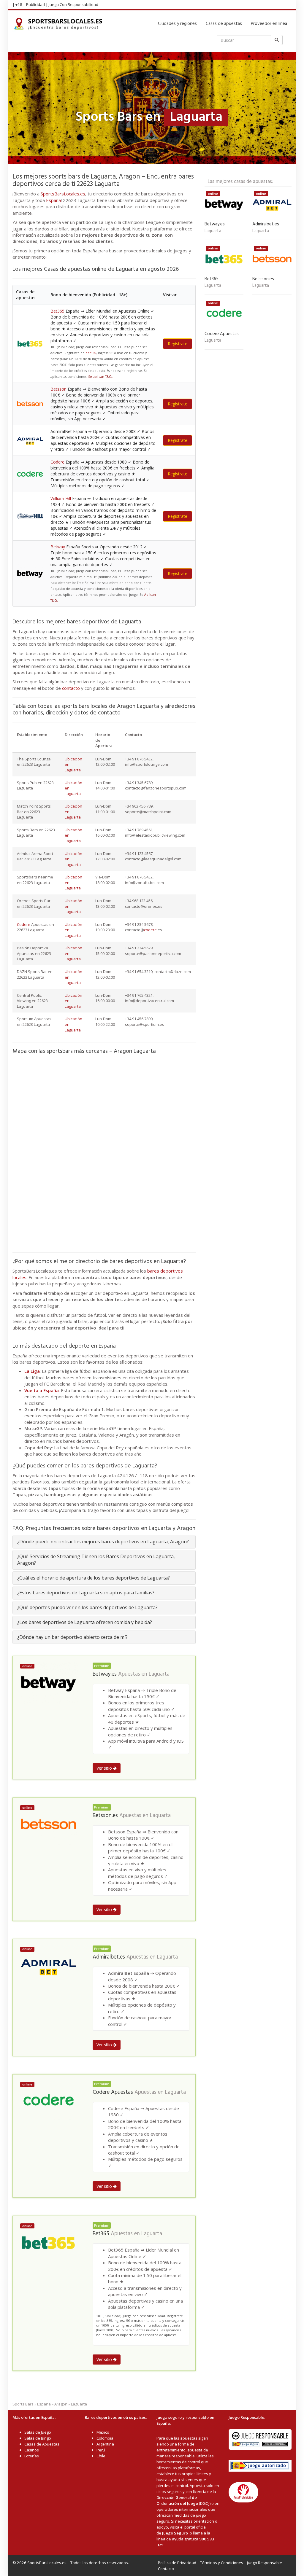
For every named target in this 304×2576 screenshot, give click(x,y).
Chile (101, 2456)
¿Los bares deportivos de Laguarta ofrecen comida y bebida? (85, 1622)
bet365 (91, 353)
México (103, 2432)
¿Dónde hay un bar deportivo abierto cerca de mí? (72, 1637)
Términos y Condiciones (222, 2563)
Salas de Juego (38, 2432)
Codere (57, 462)
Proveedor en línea (269, 24)
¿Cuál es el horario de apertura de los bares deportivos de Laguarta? (94, 1578)
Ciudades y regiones (177, 24)
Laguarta (159, 1674)
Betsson (58, 389)
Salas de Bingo (38, 2438)
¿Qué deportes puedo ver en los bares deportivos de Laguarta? (87, 1607)
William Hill (61, 498)
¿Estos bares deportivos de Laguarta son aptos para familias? (86, 1593)
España (53, 200)
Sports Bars (23, 2404)
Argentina (105, 2444)
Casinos (32, 2450)
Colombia (105, 2438)
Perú (101, 2450)
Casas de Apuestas (42, 2444)
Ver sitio (105, 1768)
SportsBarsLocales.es (63, 194)
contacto (71, 688)
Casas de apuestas (224, 24)
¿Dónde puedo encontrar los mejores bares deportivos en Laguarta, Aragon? (103, 1542)
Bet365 (57, 311)
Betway (58, 547)
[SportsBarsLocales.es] (60, 24)
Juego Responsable (265, 2563)
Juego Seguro (175, 2533)
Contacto (166, 2569)
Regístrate (178, 344)
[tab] (104, 1542)
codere (150, 930)
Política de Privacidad (177, 2563)
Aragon (61, 2404)
